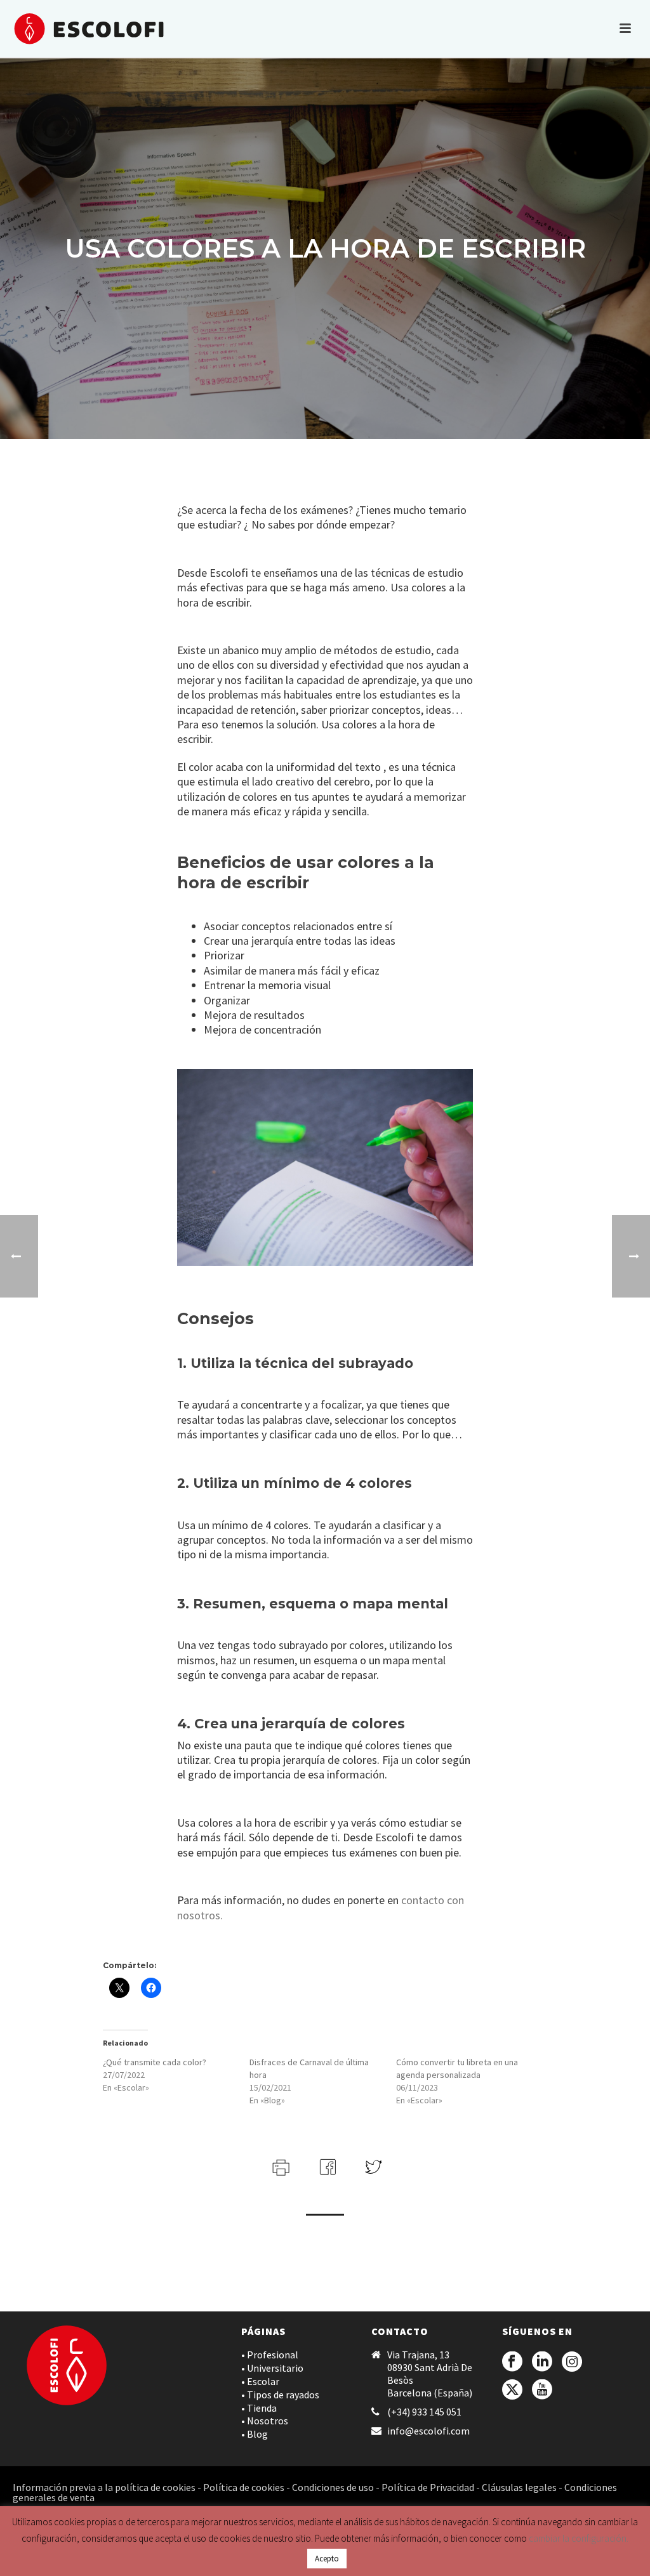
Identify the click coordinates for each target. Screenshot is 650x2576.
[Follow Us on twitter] (512, 2390)
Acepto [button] (327, 2559)
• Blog (255, 2434)
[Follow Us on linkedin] (542, 2362)
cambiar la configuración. (579, 2538)
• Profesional (270, 2355)
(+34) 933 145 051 (424, 2412)
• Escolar (260, 2381)
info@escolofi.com (428, 2431)
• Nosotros (265, 2421)
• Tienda (259, 2408)
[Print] (280, 2165)
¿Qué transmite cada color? (155, 2062)
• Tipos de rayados (280, 2395)
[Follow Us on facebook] (512, 2362)
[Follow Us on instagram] (572, 2362)
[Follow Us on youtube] (542, 2390)
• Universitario (272, 2368)
